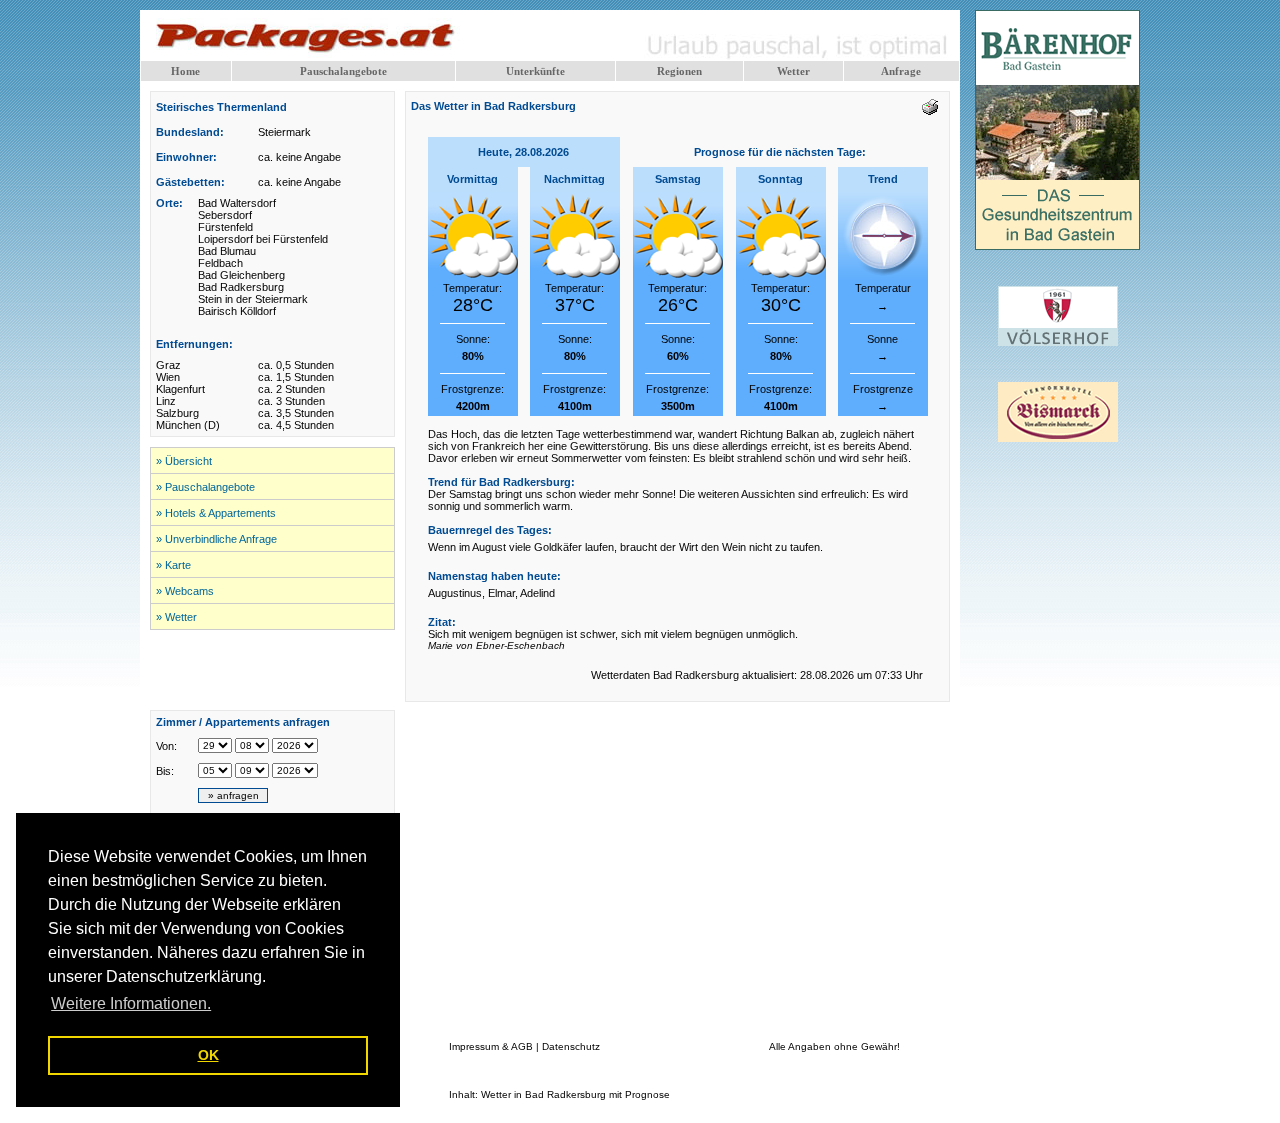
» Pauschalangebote (205, 487)
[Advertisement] (273, 670)
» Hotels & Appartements (216, 513)
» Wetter (176, 617)
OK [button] (208, 1055)
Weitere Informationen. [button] (131, 1003)
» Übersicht (184, 461)
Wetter (793, 71)
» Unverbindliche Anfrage (216, 539)
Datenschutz (571, 1046)
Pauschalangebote (343, 71)
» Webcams (185, 591)
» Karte (173, 565)
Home (185, 71)
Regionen (679, 71)
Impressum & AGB (491, 1046)
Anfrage (901, 71)
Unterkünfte (535, 71)
